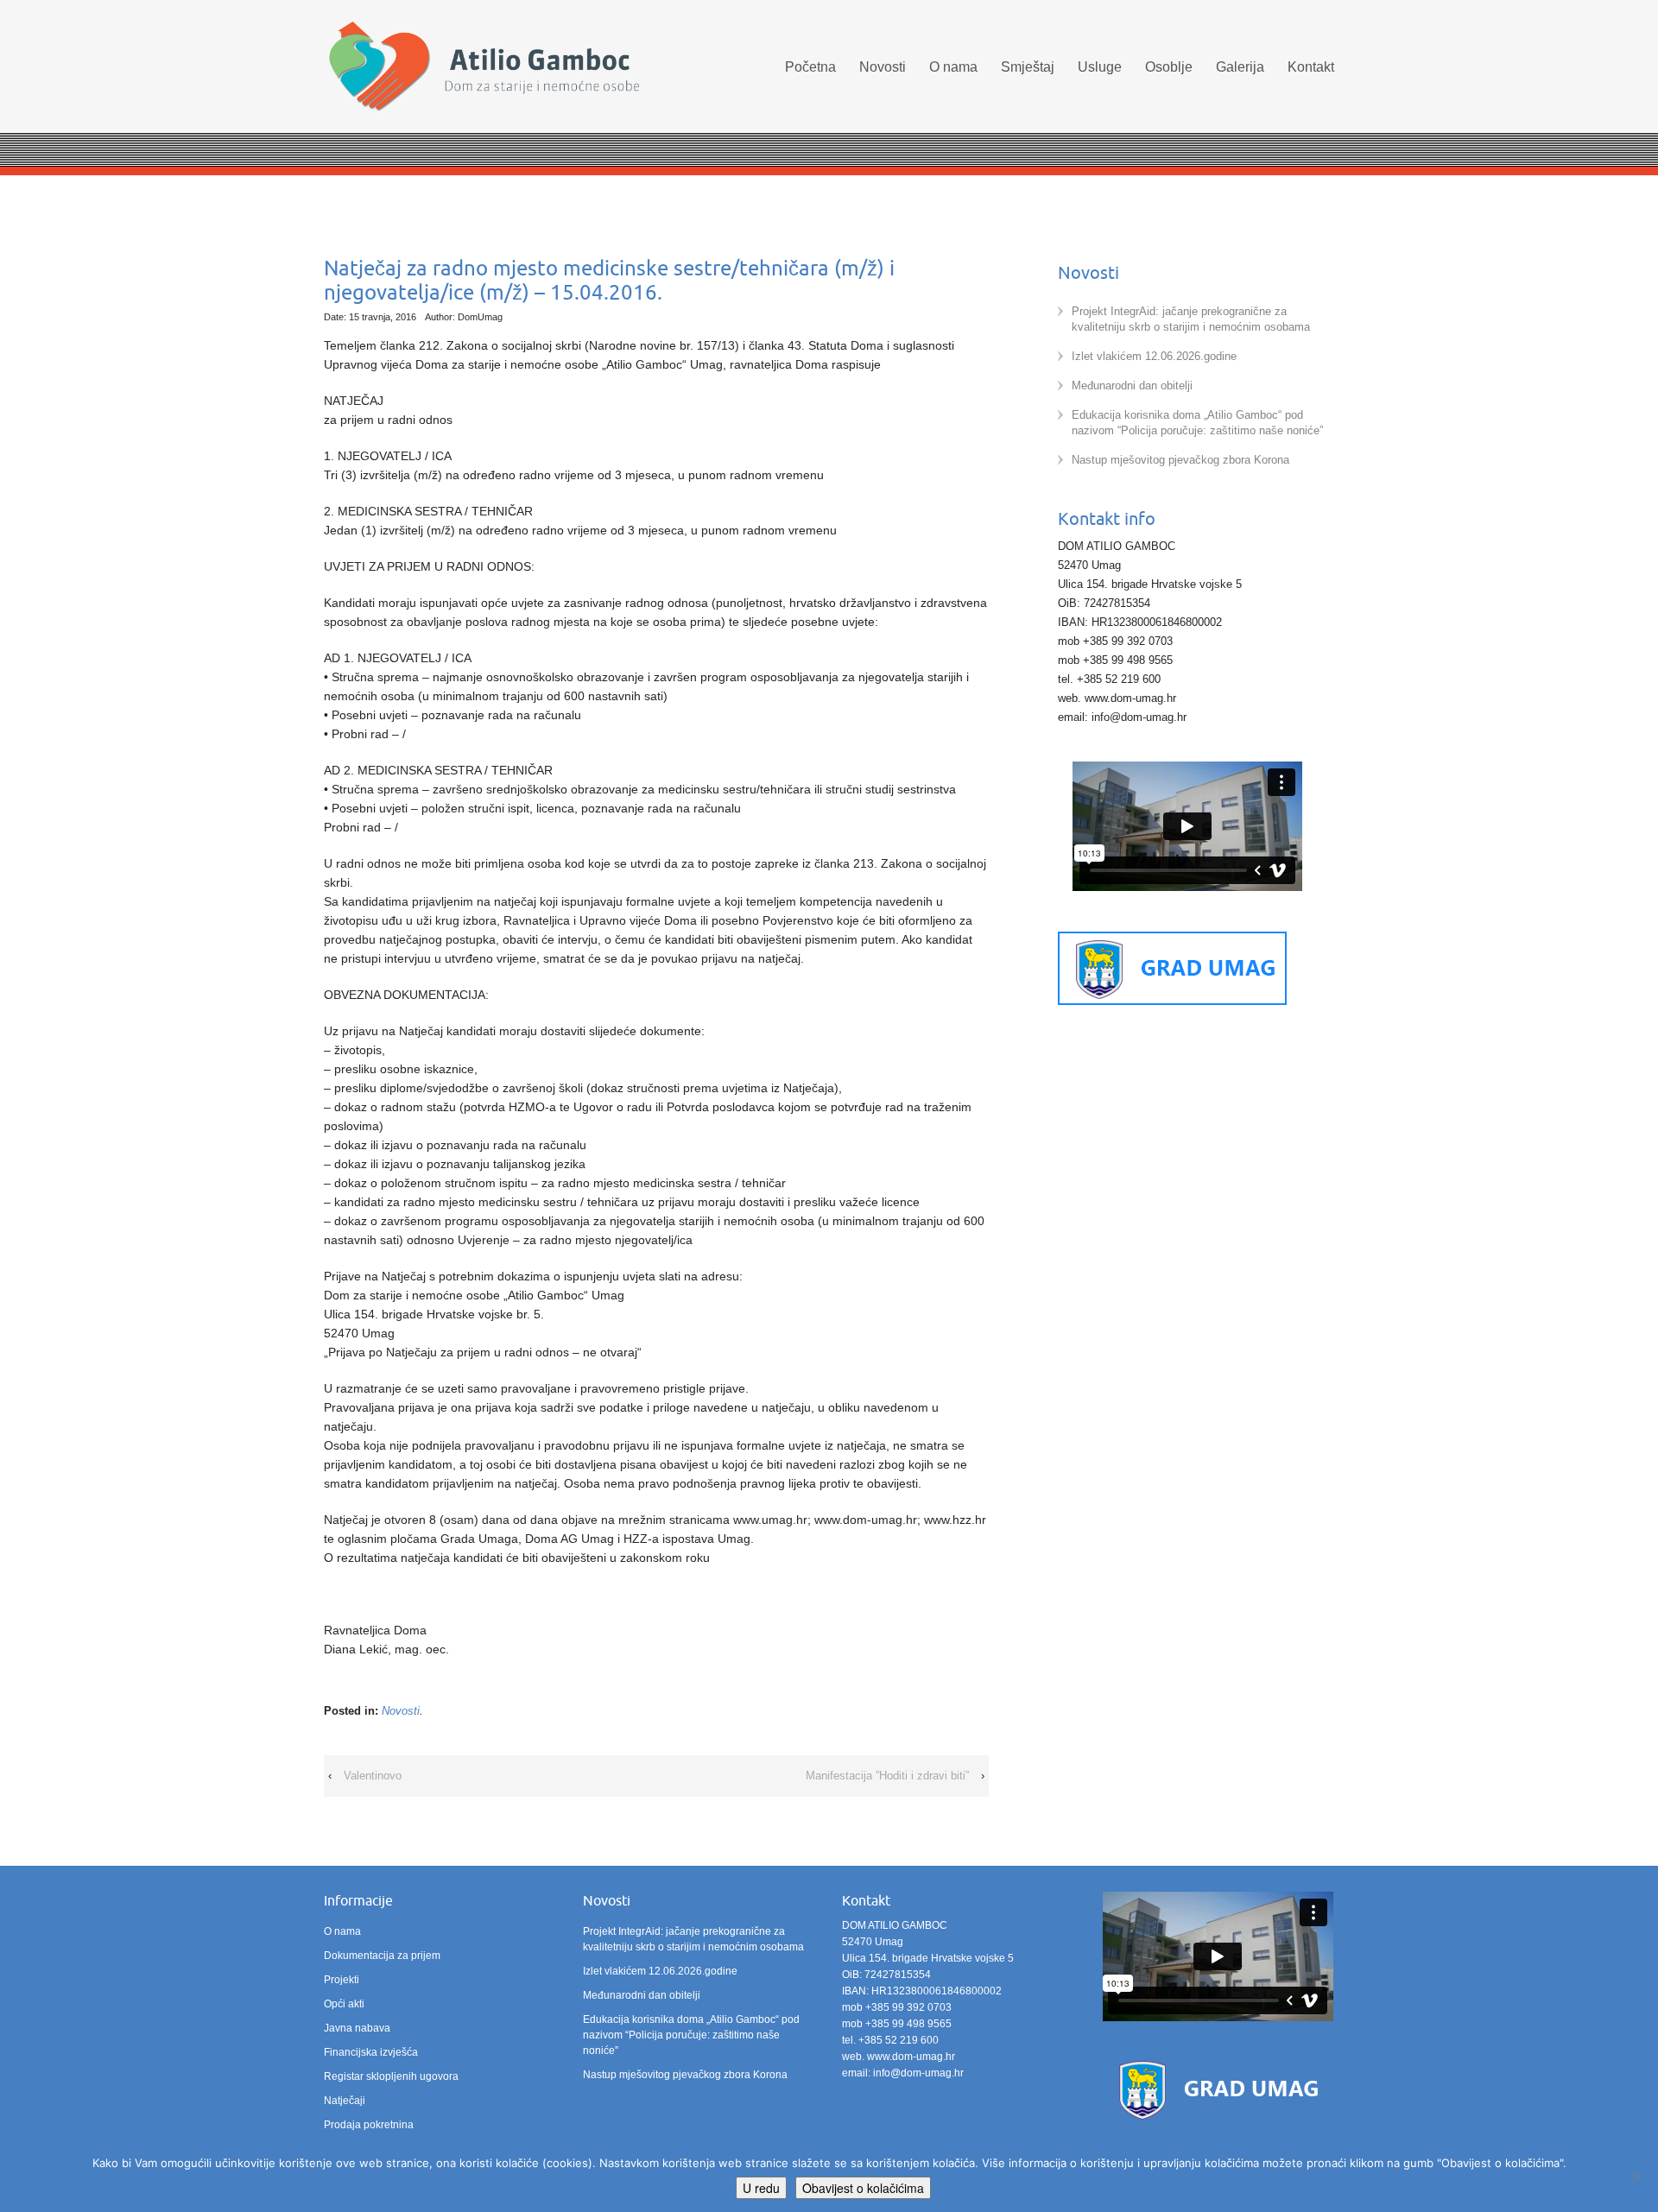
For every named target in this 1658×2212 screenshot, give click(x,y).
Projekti (342, 1980)
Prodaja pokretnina (369, 2125)
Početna (810, 67)
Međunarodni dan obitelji (1132, 386)
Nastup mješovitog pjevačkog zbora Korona (1180, 460)
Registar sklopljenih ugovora (391, 2076)
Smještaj (1028, 67)
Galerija (1240, 67)
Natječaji (345, 2101)
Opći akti (344, 2004)
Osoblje (1169, 67)
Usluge (1100, 67)
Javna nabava (357, 2028)
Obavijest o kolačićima (863, 2188)
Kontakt (1311, 67)
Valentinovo (373, 1776)
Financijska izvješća (371, 2052)
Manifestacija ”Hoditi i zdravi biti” (887, 1776)
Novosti (883, 67)
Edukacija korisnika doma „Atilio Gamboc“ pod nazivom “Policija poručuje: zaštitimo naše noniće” (691, 2035)
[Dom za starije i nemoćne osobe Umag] (484, 69)
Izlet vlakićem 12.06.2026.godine (1154, 356)
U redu (761, 2188)
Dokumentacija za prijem (382, 1956)
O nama (953, 67)
